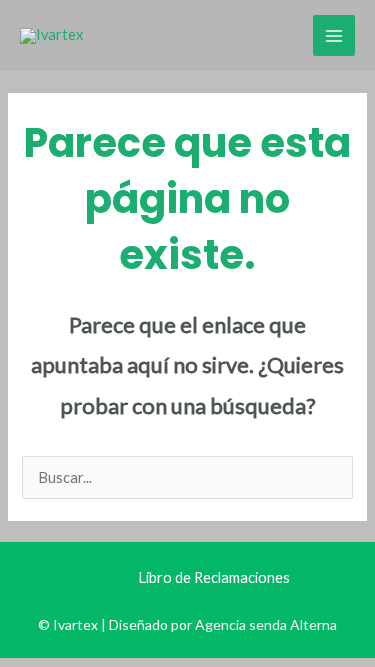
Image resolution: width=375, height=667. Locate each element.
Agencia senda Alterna (266, 624)
